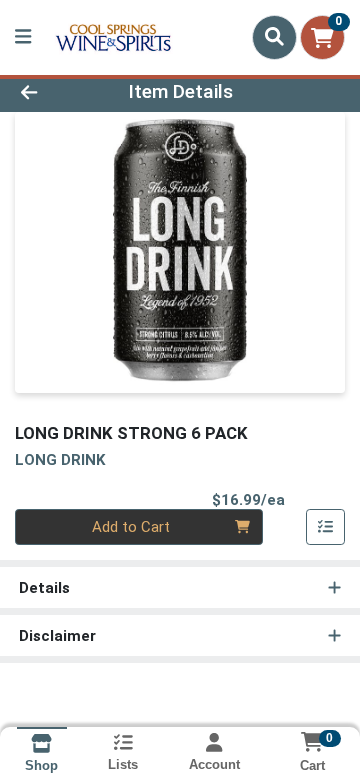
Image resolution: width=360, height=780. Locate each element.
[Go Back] (56, 92)
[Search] (274, 37)
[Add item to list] (326, 527)
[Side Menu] (23, 37)
